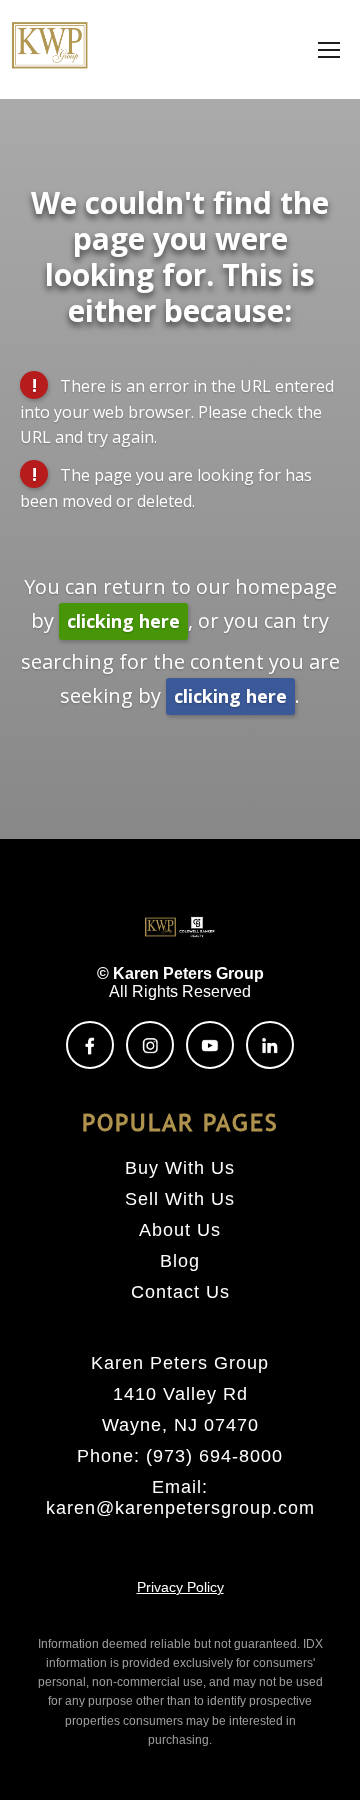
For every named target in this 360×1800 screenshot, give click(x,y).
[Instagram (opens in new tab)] (150, 1045)
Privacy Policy (180, 1587)
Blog (180, 1261)
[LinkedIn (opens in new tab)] (270, 1045)
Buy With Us (180, 1168)
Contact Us (180, 1292)
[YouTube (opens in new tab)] (210, 1045)
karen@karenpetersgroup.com (180, 1508)
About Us (180, 1230)
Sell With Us (180, 1199)
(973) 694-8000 (214, 1456)
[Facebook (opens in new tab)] (90, 1045)
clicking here (123, 621)
